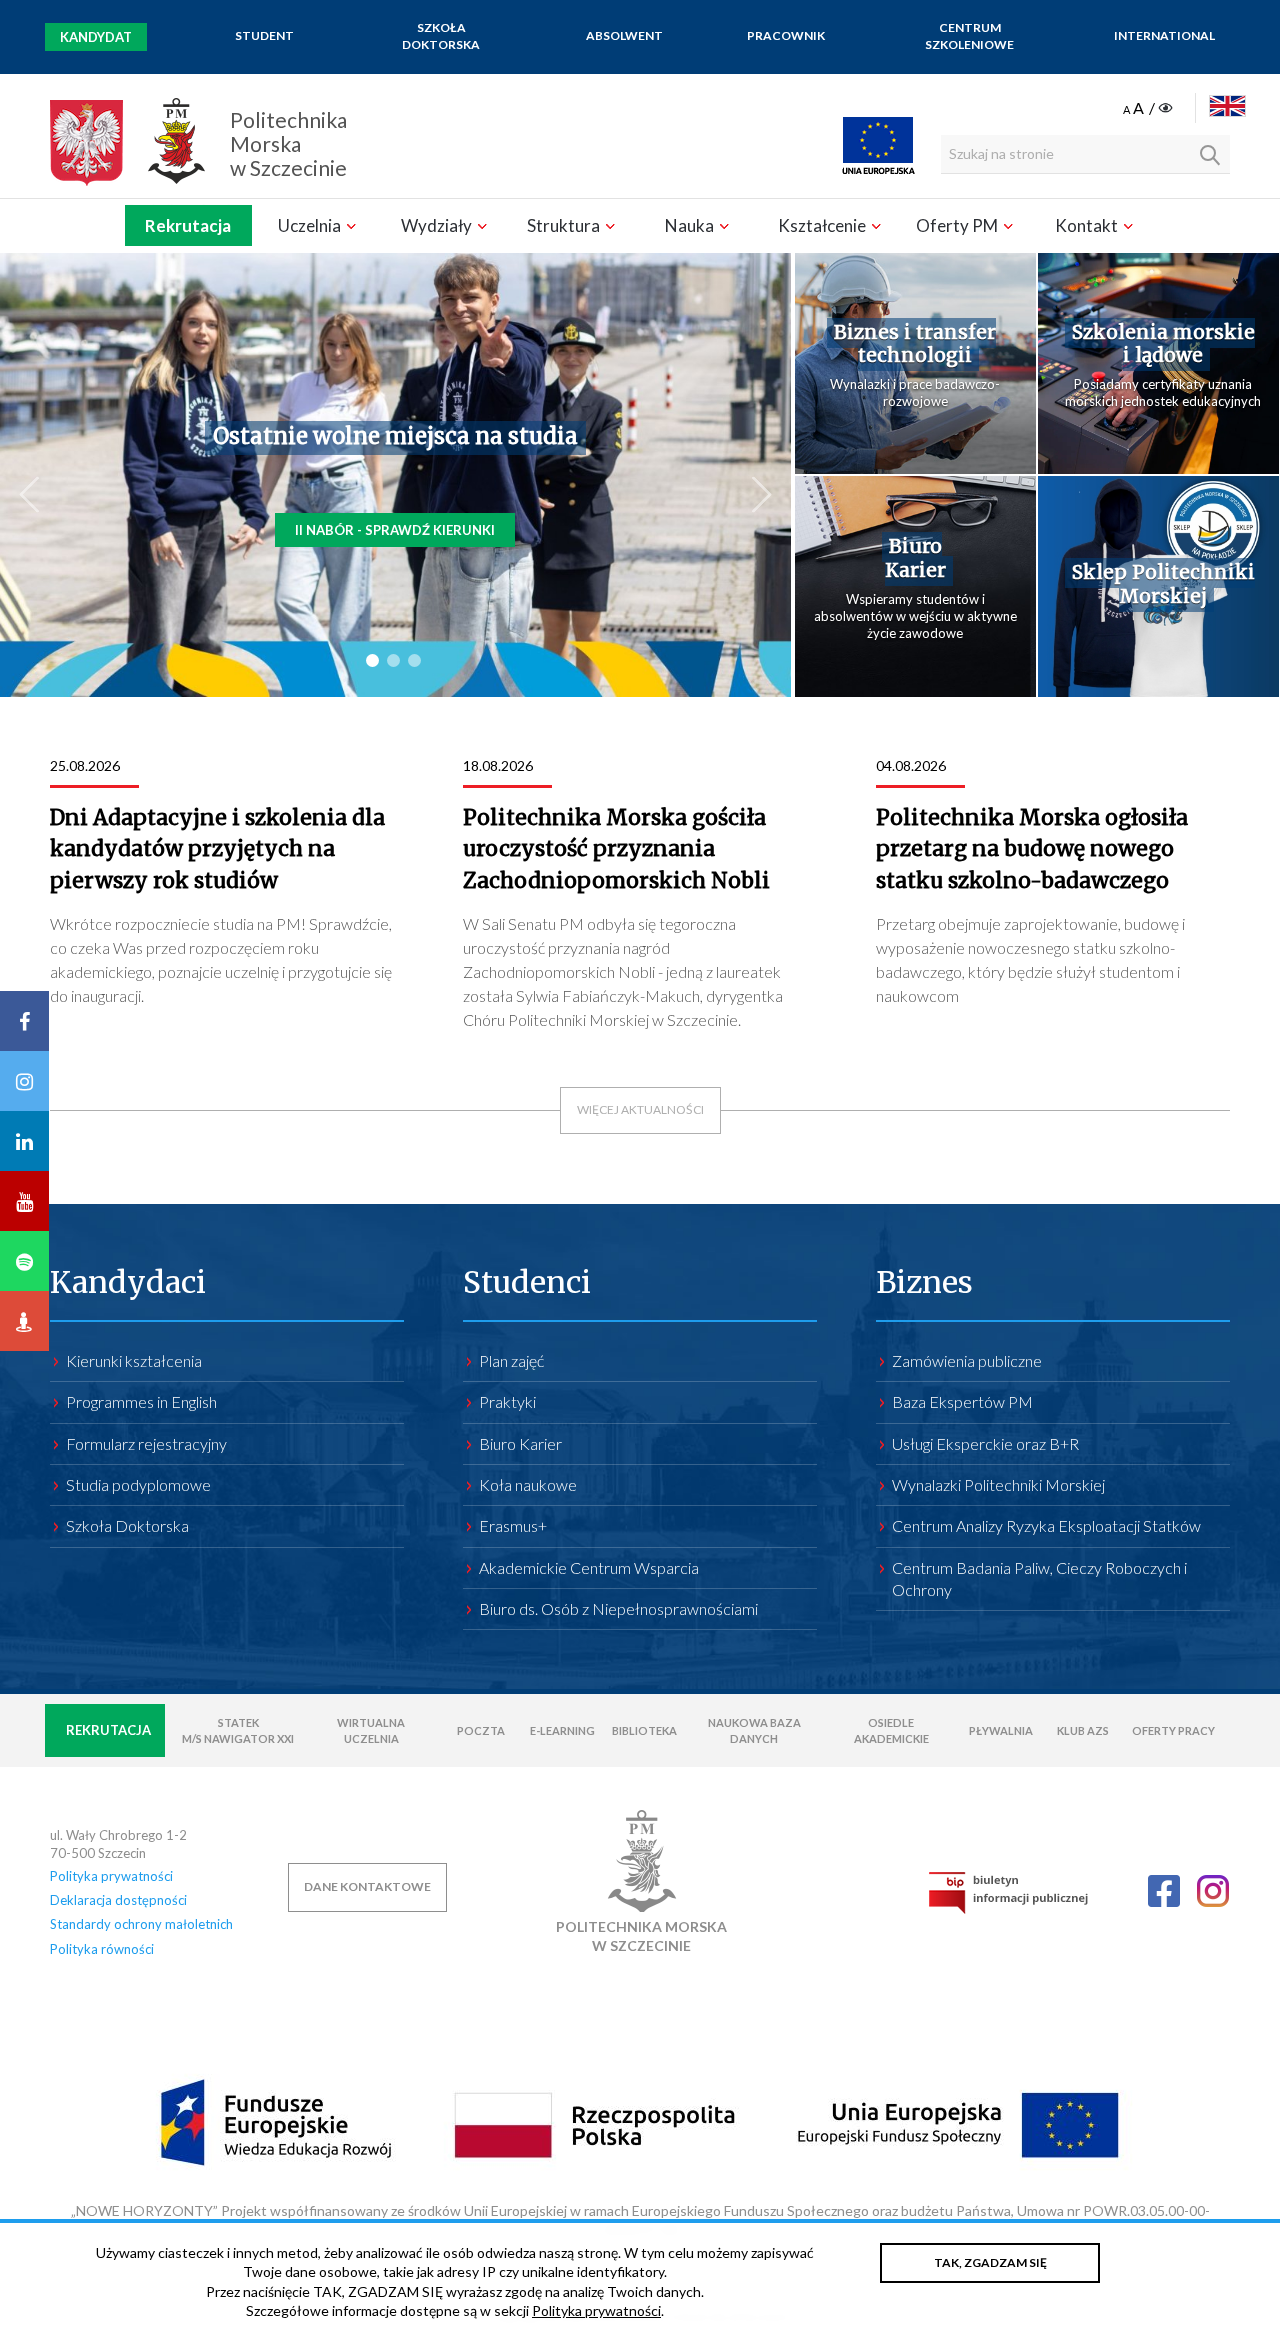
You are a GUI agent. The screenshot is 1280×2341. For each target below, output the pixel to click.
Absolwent (624, 35)
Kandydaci (128, 1282)
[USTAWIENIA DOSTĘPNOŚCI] (1149, 109)
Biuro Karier (915, 558)
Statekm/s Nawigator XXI (238, 1730)
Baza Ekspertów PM (962, 1401)
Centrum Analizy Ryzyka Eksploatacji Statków (1046, 1525)
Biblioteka (644, 1730)
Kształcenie (823, 225)
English (1227, 106)
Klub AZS (1083, 1730)
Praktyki (507, 1401)
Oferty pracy (1173, 1730)
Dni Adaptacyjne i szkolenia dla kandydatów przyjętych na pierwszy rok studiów (217, 848)
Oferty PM (958, 225)
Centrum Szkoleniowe (969, 36)
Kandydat (96, 37)
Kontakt (1088, 225)
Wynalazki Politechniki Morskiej (998, 1484)
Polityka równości (102, 1949)
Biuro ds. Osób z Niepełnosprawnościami (618, 1608)
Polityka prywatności (111, 1876)
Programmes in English (141, 1401)
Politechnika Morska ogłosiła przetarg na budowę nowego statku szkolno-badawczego (1032, 848)
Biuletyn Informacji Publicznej (1008, 1892)
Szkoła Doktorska (441, 36)
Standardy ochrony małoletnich (141, 1924)
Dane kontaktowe (367, 1886)
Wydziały (438, 225)
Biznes (924, 1282)
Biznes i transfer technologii (915, 344)
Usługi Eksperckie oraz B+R (985, 1443)
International (1164, 35)
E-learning (562, 1730)
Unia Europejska (878, 145)
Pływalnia (1001, 1730)
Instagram (1213, 1891)
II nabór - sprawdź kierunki (395, 530)
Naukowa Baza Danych (754, 1730)
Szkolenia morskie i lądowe (1163, 344)
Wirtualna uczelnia (371, 1730)
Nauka (691, 225)
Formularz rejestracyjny (146, 1443)
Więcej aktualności (640, 1109)
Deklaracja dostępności (118, 1900)
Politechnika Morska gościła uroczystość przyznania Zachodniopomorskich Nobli (616, 848)
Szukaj (1210, 155)
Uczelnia (311, 225)
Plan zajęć (511, 1360)
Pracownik (786, 35)
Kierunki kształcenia (134, 1360)
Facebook (1164, 1891)
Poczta (481, 1730)
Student (264, 35)
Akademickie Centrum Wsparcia (589, 1567)
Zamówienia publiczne (967, 1360)
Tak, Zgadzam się (990, 2262)
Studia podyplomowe (138, 1484)
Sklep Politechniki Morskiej (1163, 584)
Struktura (565, 225)
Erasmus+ (513, 1525)
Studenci (527, 1282)
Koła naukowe (528, 1484)
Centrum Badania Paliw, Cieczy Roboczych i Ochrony (1039, 1578)
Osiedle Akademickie (891, 1730)
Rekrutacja (188, 225)
